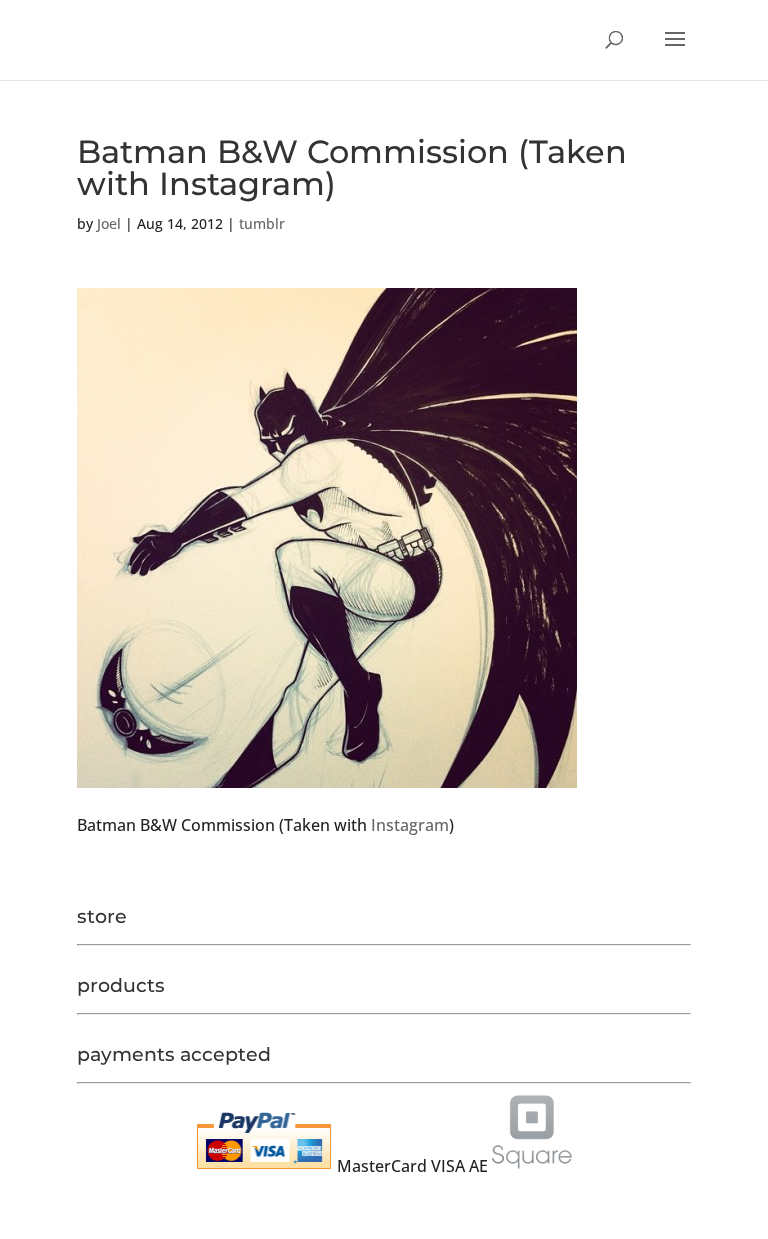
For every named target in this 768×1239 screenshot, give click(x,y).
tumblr (262, 223)
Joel (109, 223)
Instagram (410, 825)
